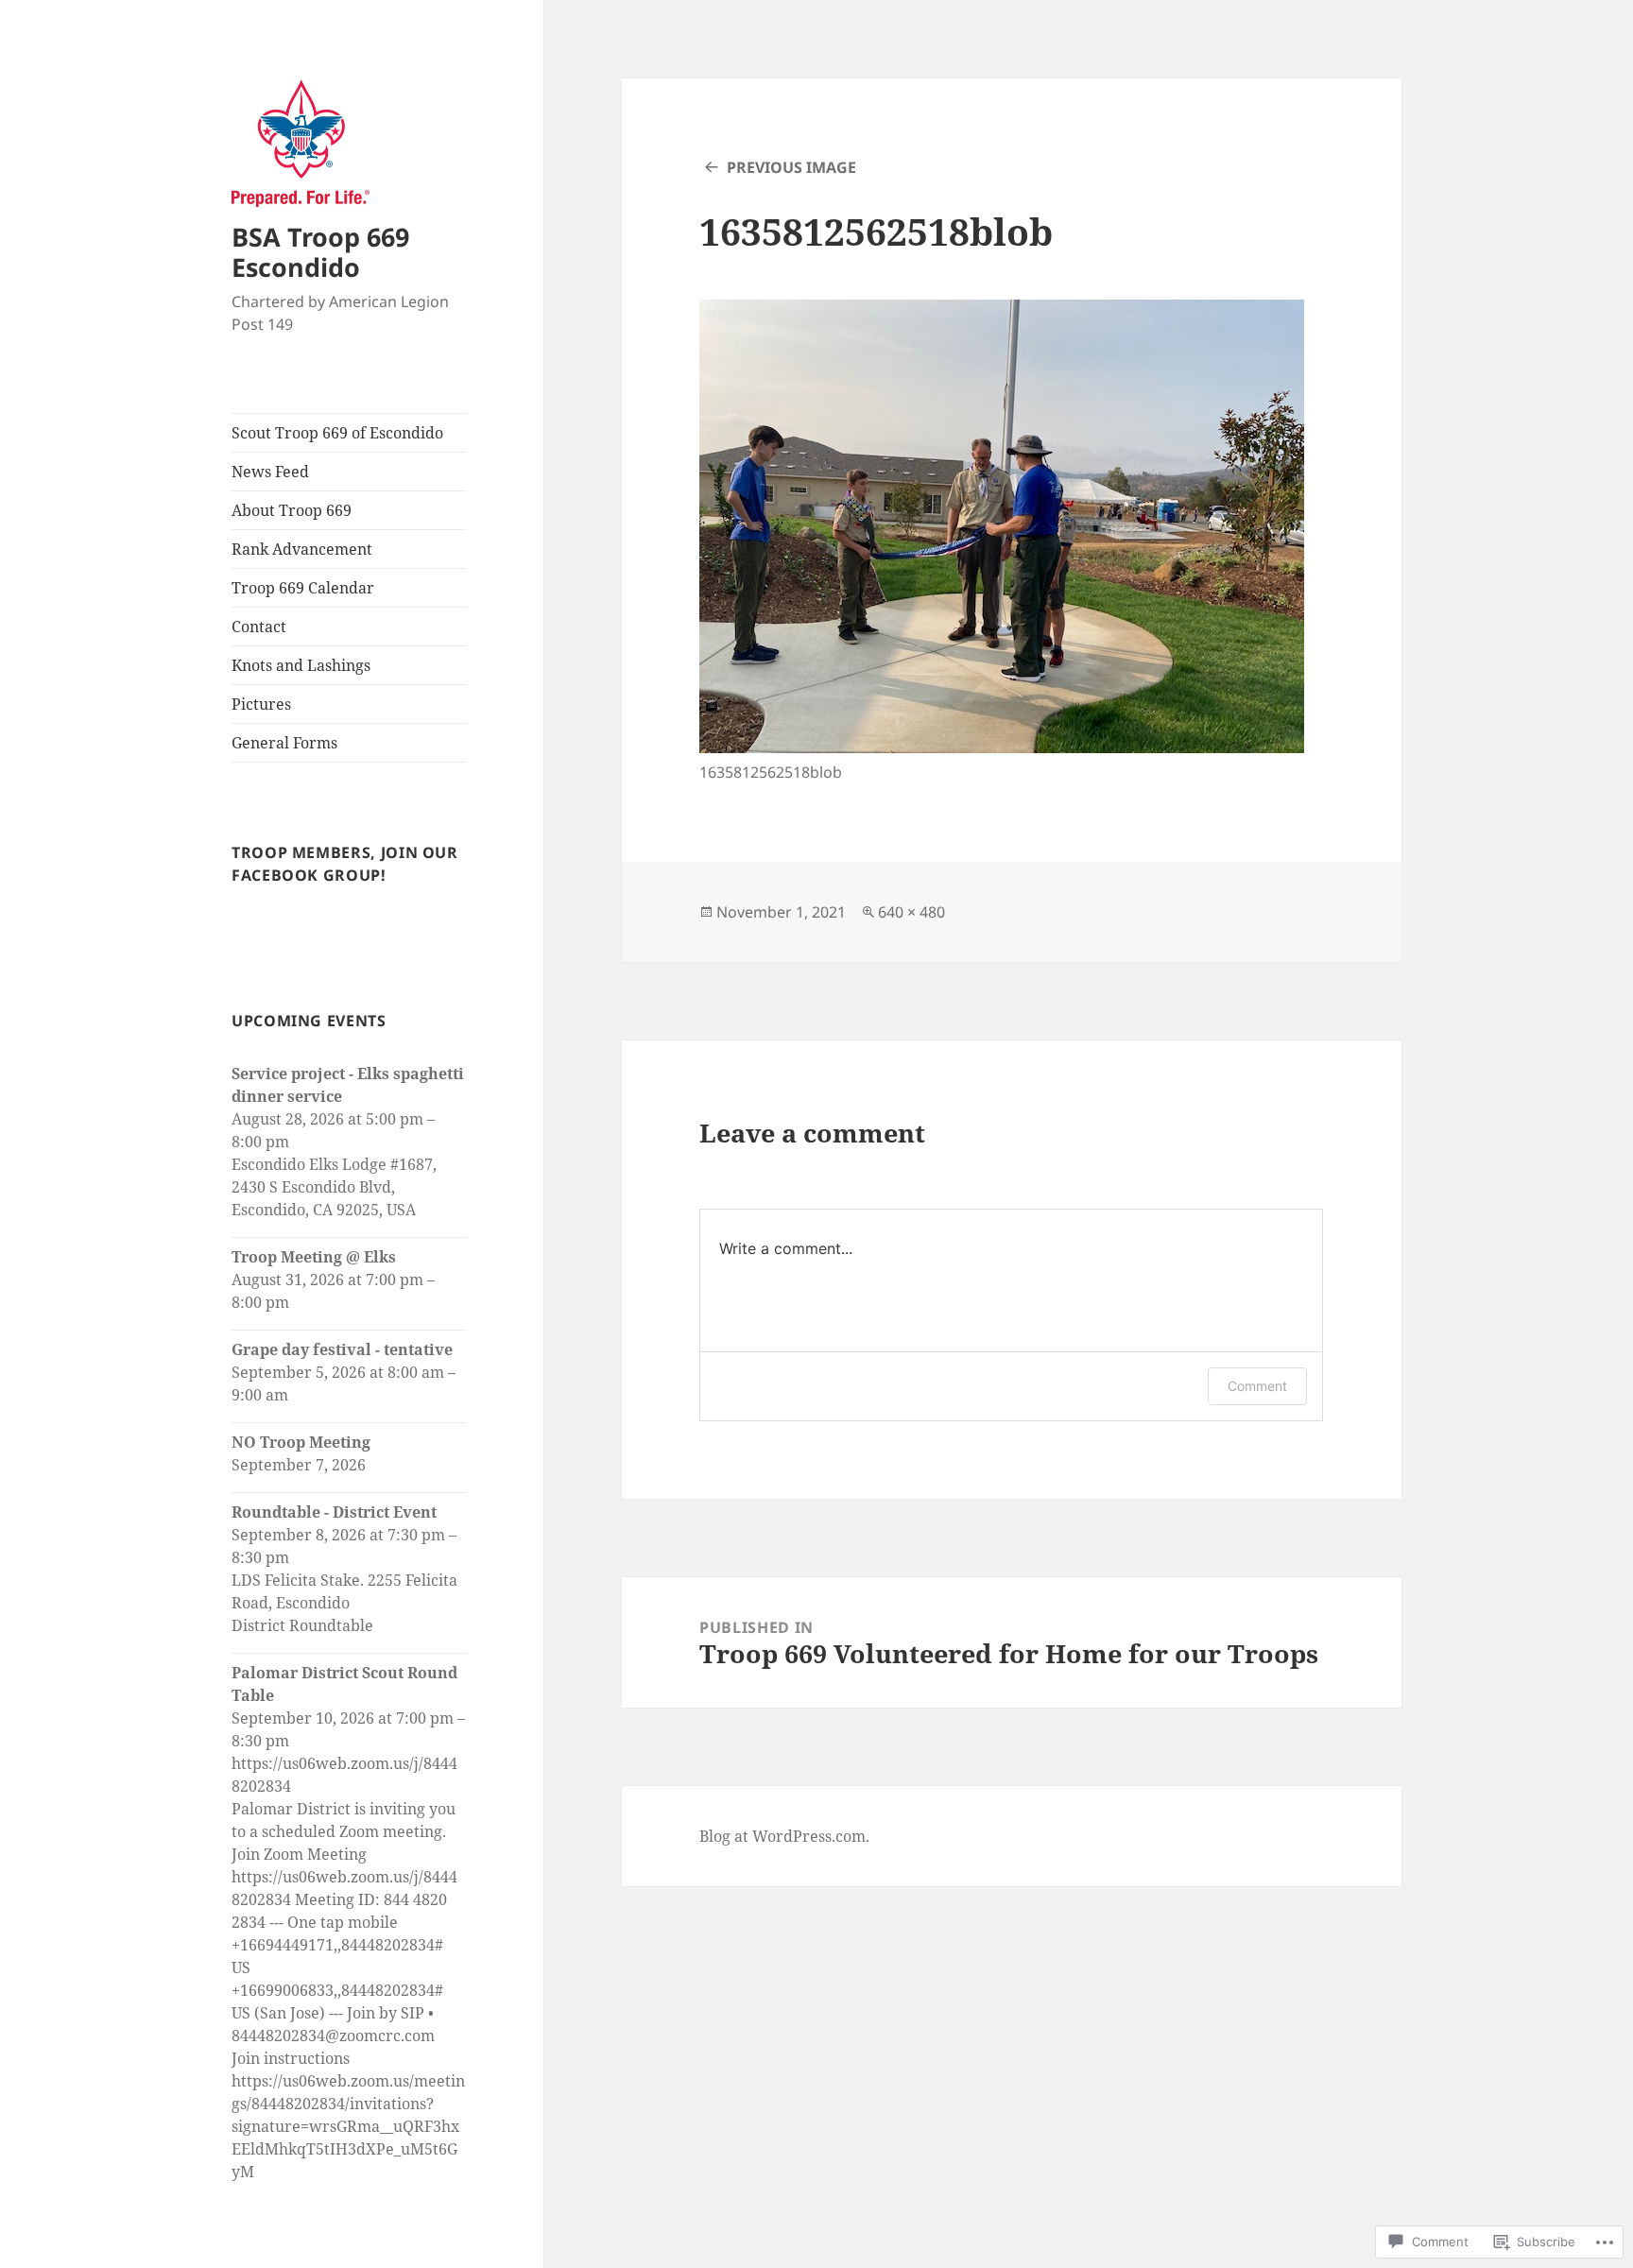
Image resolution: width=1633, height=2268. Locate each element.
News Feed (270, 472)
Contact (259, 627)
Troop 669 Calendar (303, 588)
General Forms (284, 743)
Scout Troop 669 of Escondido (337, 433)
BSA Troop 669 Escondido (320, 252)
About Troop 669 (292, 510)
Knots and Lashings (301, 665)
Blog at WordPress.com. (784, 1836)
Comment (1257, 1386)
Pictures (261, 704)
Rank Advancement (302, 549)
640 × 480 (911, 912)
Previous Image (791, 167)
